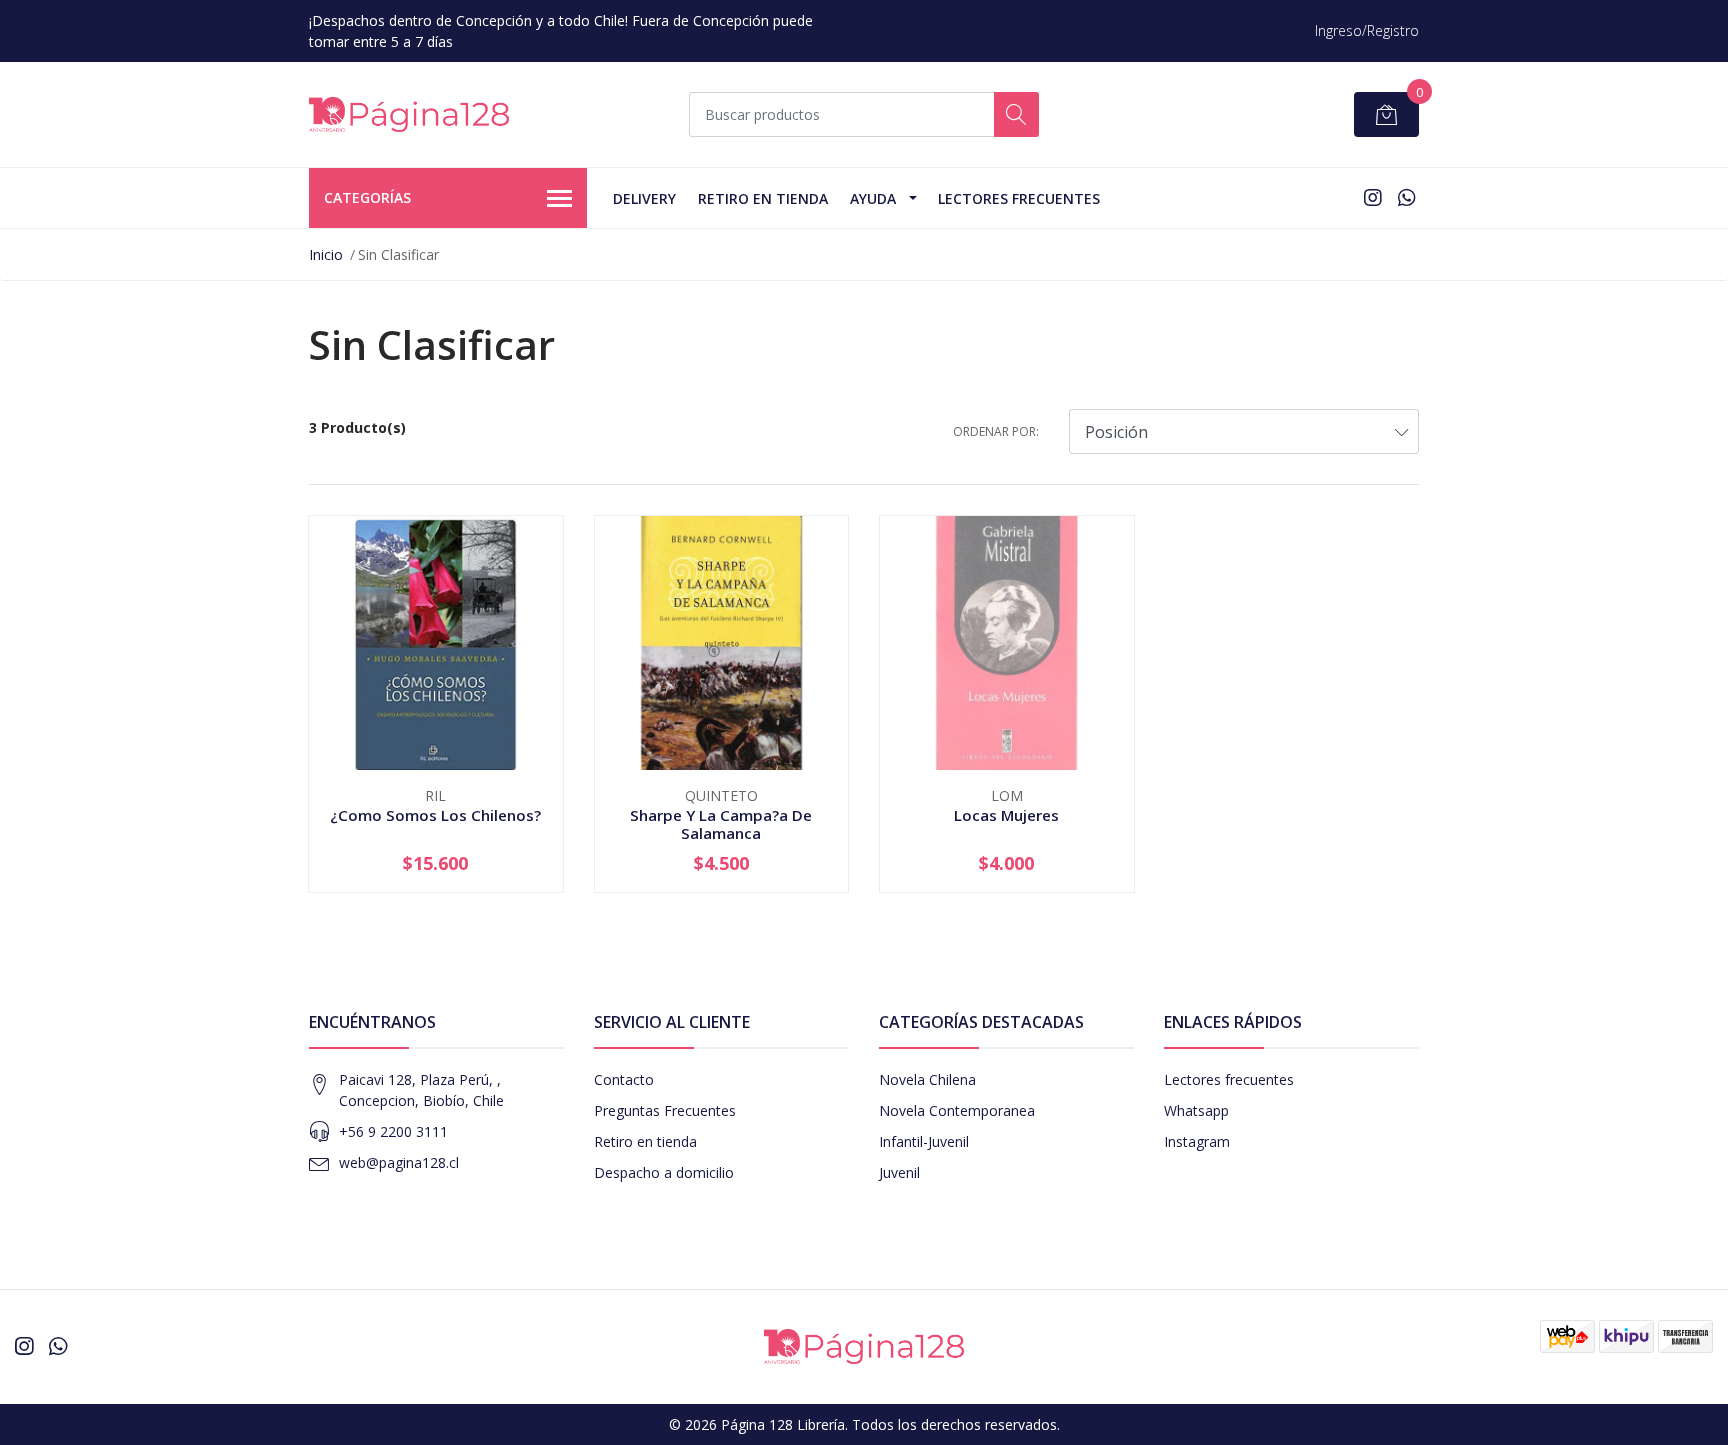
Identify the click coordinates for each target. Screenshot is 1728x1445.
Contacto (624, 1079)
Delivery (644, 198)
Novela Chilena (927, 1079)
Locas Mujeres (1006, 815)
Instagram (1197, 1141)
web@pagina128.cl (399, 1162)
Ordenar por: (996, 431)
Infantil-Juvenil (924, 1141)
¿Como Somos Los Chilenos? (435, 815)
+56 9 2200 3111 (393, 1131)
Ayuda (873, 198)
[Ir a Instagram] (1373, 197)
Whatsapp (1196, 1110)
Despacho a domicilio (664, 1172)
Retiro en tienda (763, 198)
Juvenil (899, 1172)
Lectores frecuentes (1229, 1079)
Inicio (326, 254)
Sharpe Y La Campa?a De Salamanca (721, 824)
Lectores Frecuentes (1019, 198)
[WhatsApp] (1406, 197)
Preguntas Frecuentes (665, 1110)
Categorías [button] (367, 197)
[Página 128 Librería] (409, 114)
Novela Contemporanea (957, 1110)
